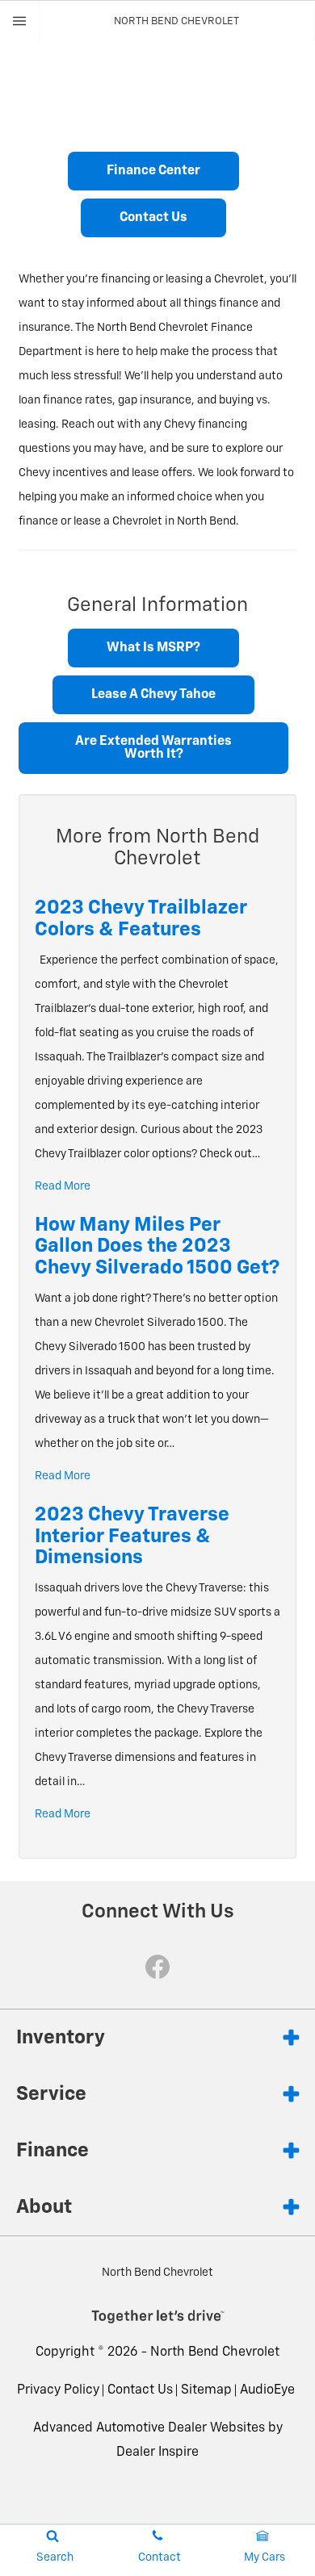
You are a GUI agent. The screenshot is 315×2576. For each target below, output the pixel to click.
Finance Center (153, 171)
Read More (63, 1186)
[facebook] (157, 1967)
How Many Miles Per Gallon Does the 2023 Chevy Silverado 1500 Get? (157, 1246)
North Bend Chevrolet (215, 2352)
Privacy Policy (58, 2390)
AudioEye (267, 2390)
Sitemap (206, 2390)
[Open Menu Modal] (20, 21)
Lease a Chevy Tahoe (153, 695)
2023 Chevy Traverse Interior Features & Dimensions (132, 1536)
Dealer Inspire (157, 2453)
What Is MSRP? (153, 648)
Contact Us (153, 218)
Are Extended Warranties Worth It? (153, 748)
